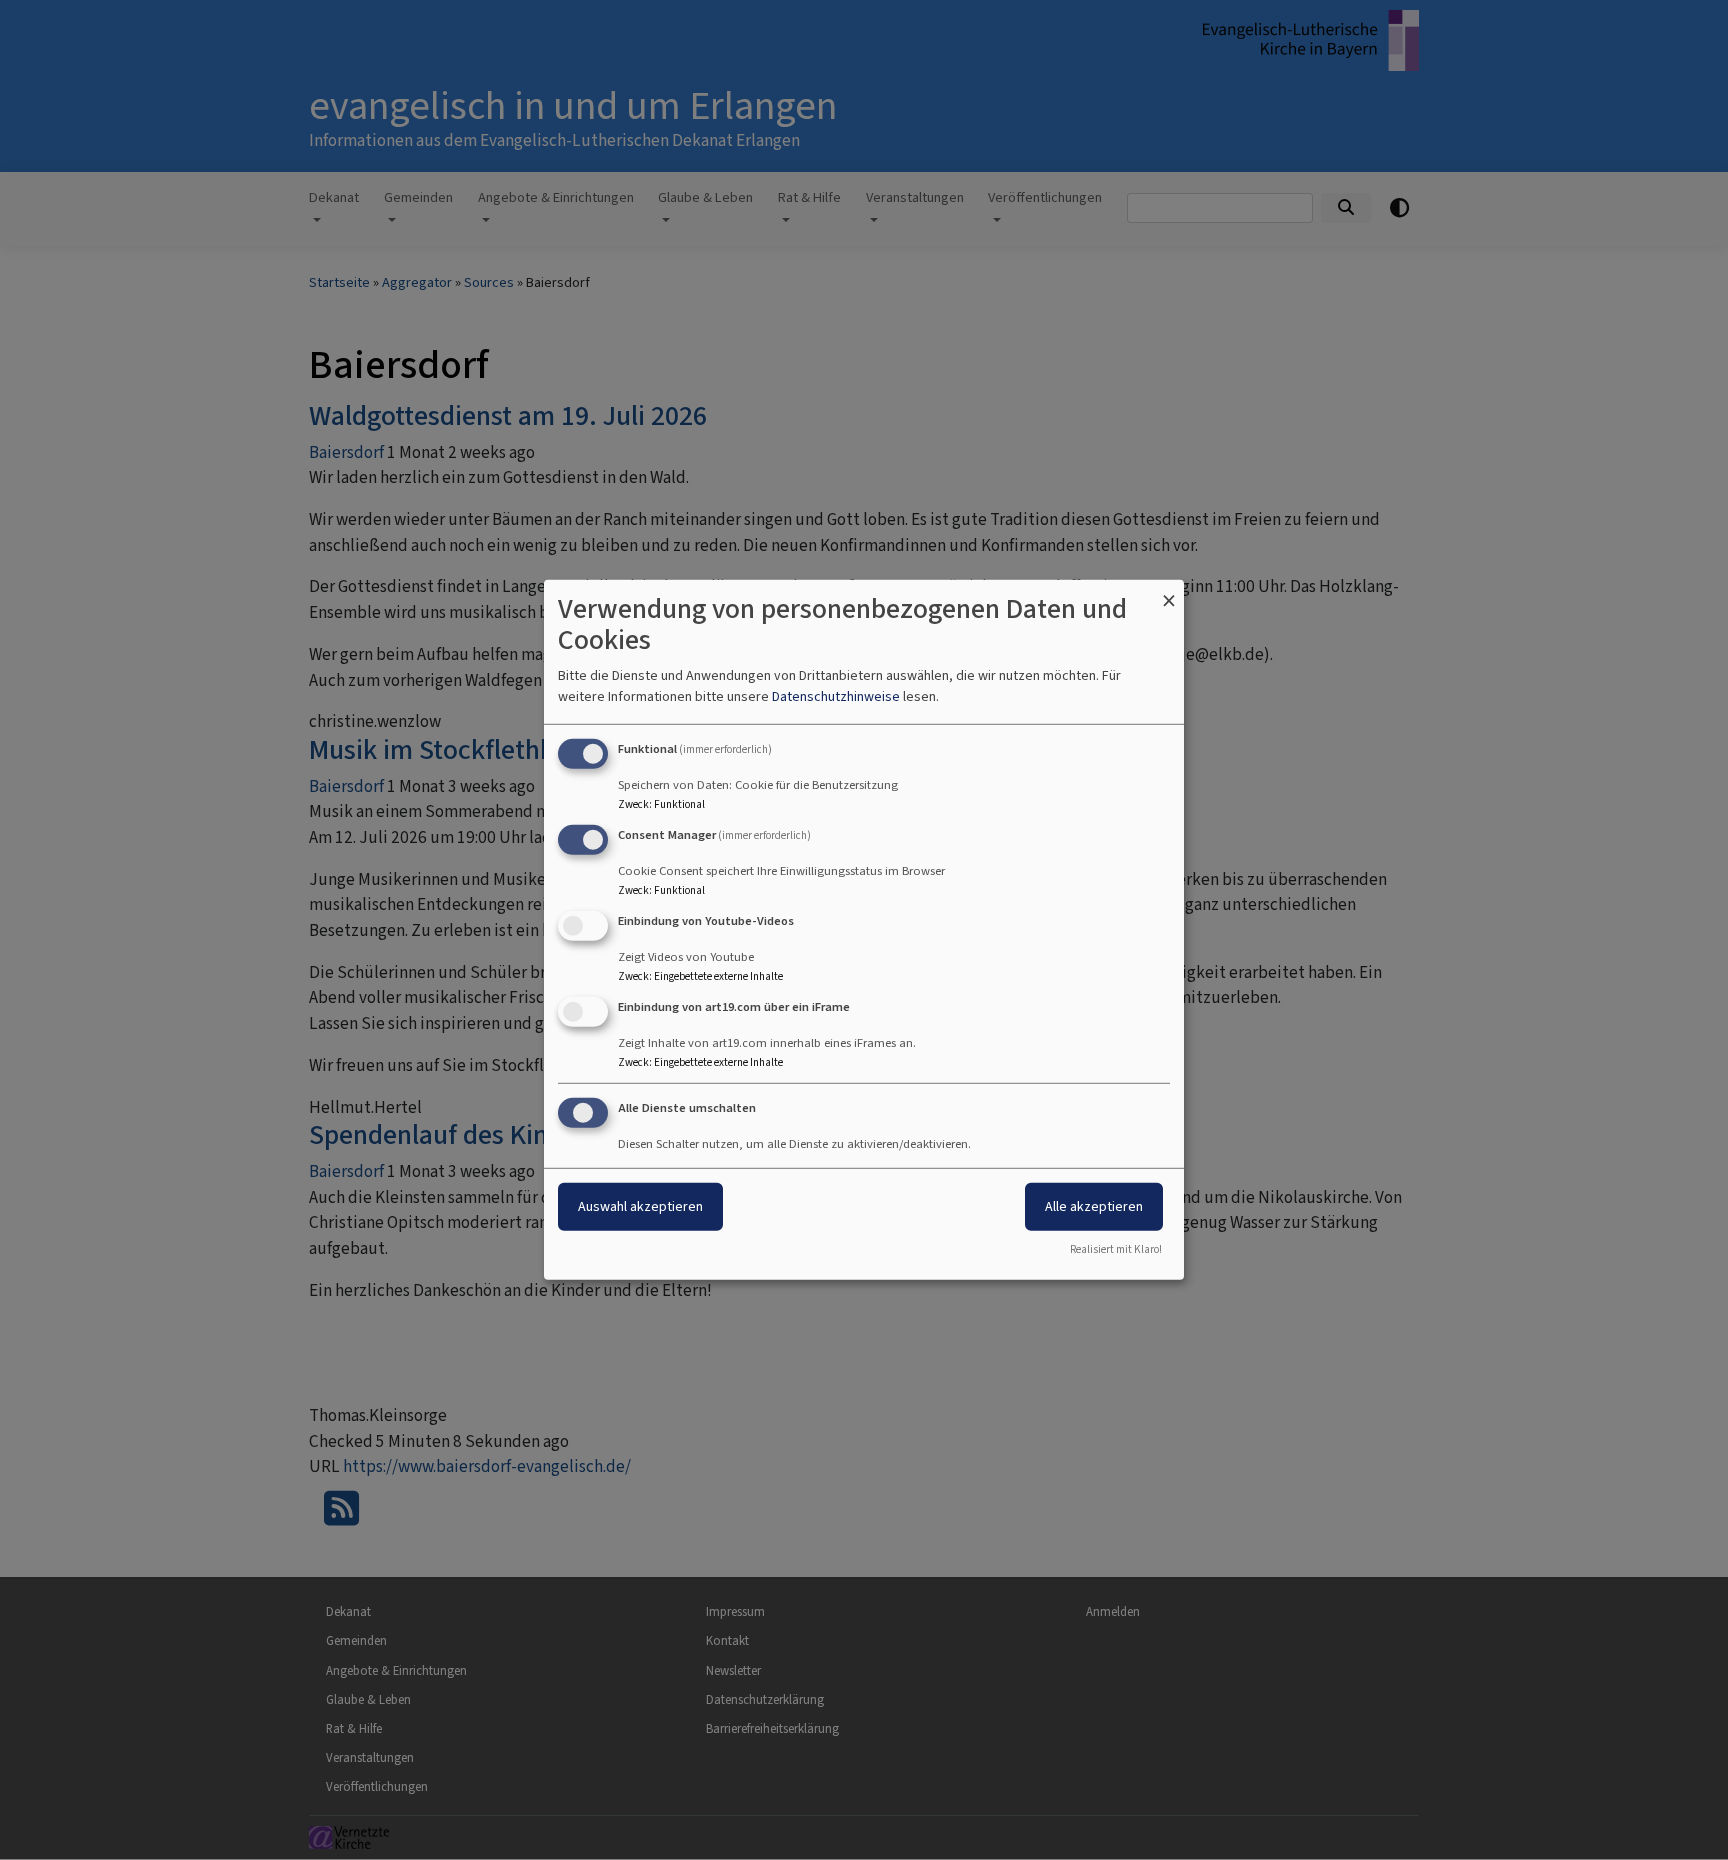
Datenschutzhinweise (836, 696)
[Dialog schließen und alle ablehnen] (1169, 592)
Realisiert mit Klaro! (1116, 1249)
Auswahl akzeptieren (640, 1205)
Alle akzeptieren (1094, 1205)
